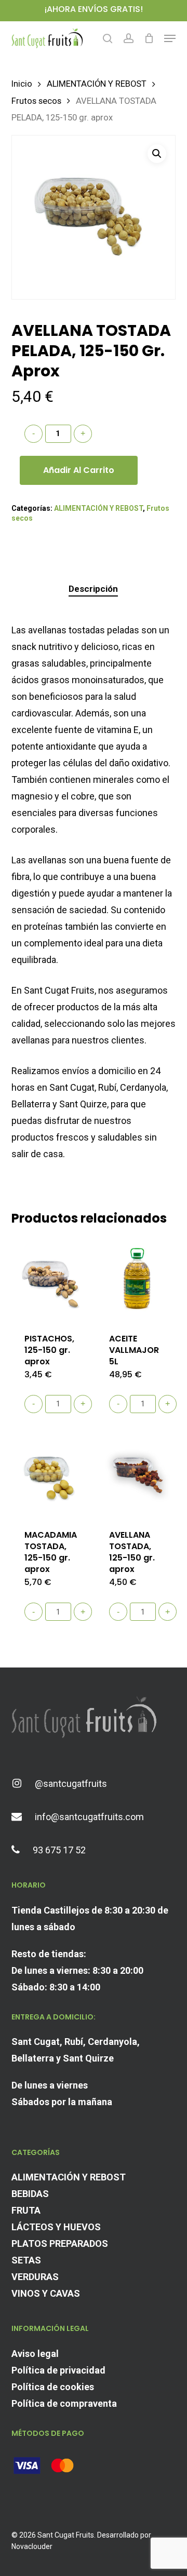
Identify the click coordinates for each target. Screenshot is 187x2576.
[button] (170, 38)
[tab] (94, 589)
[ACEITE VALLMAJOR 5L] (137, 1279)
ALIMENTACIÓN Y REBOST (97, 84)
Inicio (22, 84)
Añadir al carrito (79, 470)
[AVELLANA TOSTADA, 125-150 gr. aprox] (137, 1475)
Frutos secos (36, 101)
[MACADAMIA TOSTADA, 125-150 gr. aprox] (53, 1475)
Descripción (93, 589)
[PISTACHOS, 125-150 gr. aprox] (53, 1279)
